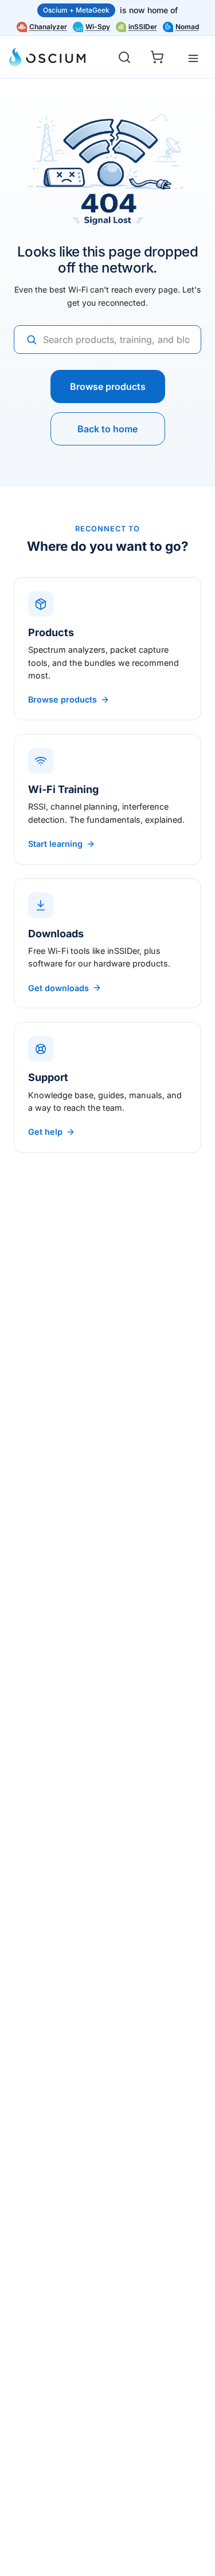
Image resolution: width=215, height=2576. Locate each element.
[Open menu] (193, 58)
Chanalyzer (48, 27)
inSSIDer (143, 27)
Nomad (187, 27)
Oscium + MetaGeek (76, 10)
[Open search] (124, 57)
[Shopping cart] (159, 56)
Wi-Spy (98, 27)
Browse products (108, 386)
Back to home (107, 429)
